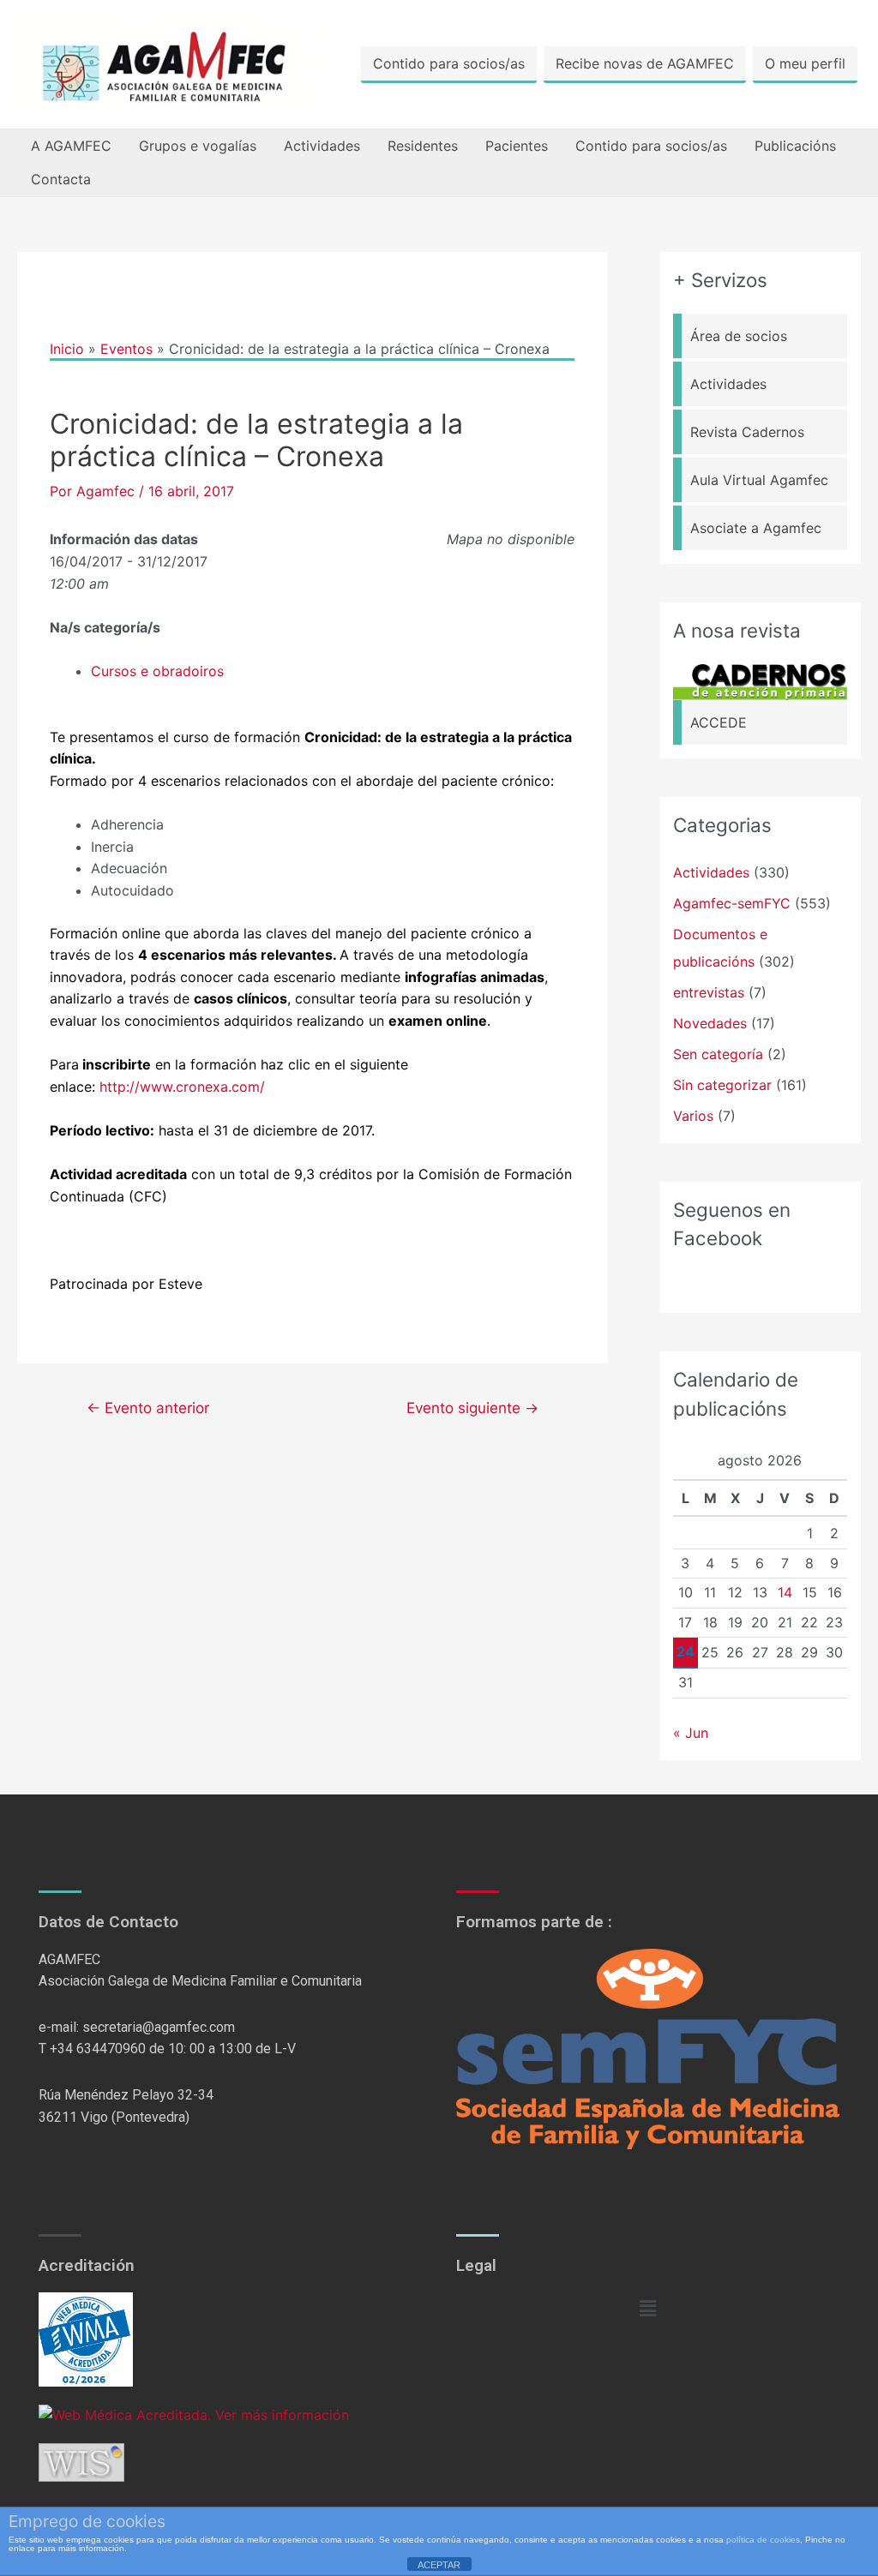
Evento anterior (148, 1408)
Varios (693, 1116)
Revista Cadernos (747, 432)
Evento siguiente (472, 1408)
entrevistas (709, 992)
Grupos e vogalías (198, 146)
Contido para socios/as (449, 63)
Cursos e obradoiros (157, 671)
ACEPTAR (439, 2565)
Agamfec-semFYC (732, 903)
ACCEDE (719, 722)
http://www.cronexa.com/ (182, 1087)
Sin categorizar (722, 1085)
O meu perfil (805, 63)
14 (785, 1592)
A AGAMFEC (71, 146)
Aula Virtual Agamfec (759, 480)
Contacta (61, 179)
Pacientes (517, 146)
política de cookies (763, 2540)
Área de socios (739, 336)
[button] (647, 2308)
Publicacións (795, 146)
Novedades (710, 1023)
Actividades (322, 146)
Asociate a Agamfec (756, 528)
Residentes (423, 146)
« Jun (691, 1733)
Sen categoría (718, 1054)
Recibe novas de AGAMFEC (645, 63)
